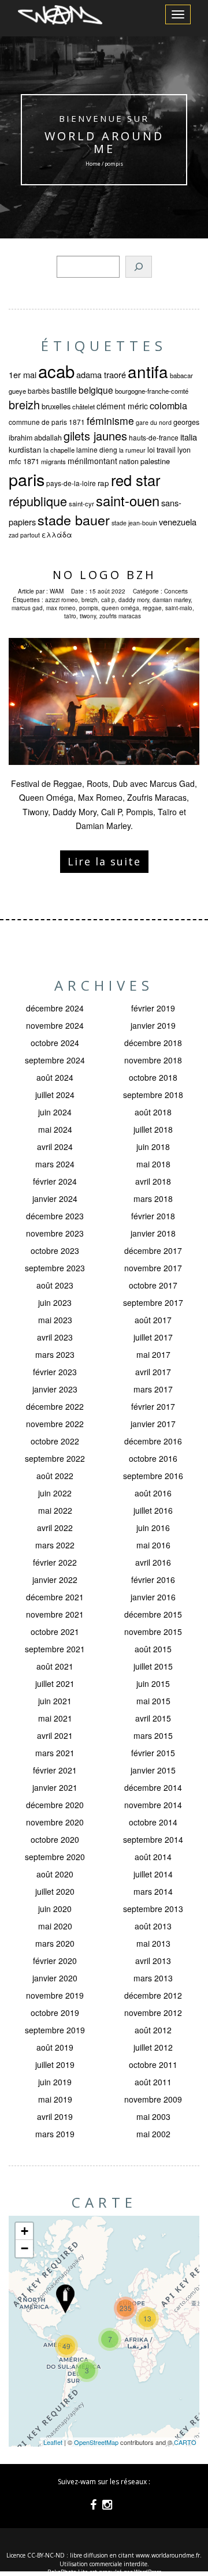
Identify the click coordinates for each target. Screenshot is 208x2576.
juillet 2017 (153, 1337)
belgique (96, 390)
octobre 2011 (153, 2064)
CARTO (185, 2442)
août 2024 (55, 1077)
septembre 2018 (153, 1095)
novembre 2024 (55, 1025)
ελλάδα (57, 535)
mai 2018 (153, 1164)
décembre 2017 (153, 1250)
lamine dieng (97, 449)
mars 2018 (153, 1199)
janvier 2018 (153, 1233)
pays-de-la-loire (71, 483)
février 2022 (55, 1562)
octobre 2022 (55, 1441)
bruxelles (56, 406)
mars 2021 (55, 1753)
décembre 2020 (55, 1805)
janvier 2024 (55, 1199)
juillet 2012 (153, 2047)
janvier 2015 (153, 1770)
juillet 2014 (153, 1874)
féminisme (110, 421)
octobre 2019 (55, 2013)
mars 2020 (55, 1943)
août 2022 (55, 1476)
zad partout (24, 535)
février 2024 (55, 1181)
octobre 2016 (153, 1458)
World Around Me (104, 142)
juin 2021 (55, 1701)
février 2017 (153, 1406)
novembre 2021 (55, 1614)
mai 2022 (55, 1510)
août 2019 (55, 2047)
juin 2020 (55, 1909)
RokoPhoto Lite (68, 2572)
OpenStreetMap (96, 2442)
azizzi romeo (62, 600)
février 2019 (153, 1008)
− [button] (25, 2248)
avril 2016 (153, 1562)
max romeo (61, 608)
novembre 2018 (153, 1060)
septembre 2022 (55, 1458)
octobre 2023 (55, 1250)
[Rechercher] (139, 267)
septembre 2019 (55, 2030)
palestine (155, 461)
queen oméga (120, 608)
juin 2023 (55, 1302)
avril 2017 (153, 1372)
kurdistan (25, 449)
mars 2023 (55, 1354)
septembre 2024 (55, 1060)
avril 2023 (55, 1337)
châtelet (83, 406)
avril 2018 (153, 1181)
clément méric (122, 406)
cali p (108, 600)
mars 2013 (153, 1978)
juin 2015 (153, 1683)
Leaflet (53, 2442)
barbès (39, 391)
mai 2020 (55, 1926)
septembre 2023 (55, 1268)
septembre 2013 (153, 1909)
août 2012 (153, 2030)
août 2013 (153, 1926)
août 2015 (153, 1649)
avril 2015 (153, 1718)
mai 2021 (55, 1718)
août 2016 (153, 1493)
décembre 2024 (55, 1008)
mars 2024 (55, 1164)
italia (189, 437)
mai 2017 (153, 1354)
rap (103, 483)
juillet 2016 (153, 1510)
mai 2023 (55, 1320)
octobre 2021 (55, 1632)
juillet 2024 (55, 1095)
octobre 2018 (153, 1077)
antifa (148, 371)
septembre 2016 (153, 1476)
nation (129, 461)
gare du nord (154, 422)
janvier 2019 (153, 1025)
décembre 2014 (153, 1787)
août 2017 (153, 1320)
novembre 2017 (153, 1268)
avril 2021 (55, 1735)
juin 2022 (55, 1493)
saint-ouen (128, 501)
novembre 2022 (55, 1424)
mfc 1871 (24, 461)
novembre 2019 (55, 1995)
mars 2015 (153, 1735)
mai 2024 (55, 1129)
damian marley (172, 600)
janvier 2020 (55, 1978)
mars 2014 (153, 1891)
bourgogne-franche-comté (152, 391)
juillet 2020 (55, 1891)
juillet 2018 (153, 1129)
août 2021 (55, 1666)
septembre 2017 (153, 1302)
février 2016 (153, 1580)
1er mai (23, 374)
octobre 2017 (153, 1285)
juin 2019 (55, 2082)
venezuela (178, 522)
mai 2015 (153, 1701)
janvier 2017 (153, 1424)
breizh (24, 404)
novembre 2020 (55, 1822)
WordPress (148, 2572)
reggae (152, 608)
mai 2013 (153, 1943)
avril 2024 (55, 1147)
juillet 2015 (153, 1666)
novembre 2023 (55, 1233)
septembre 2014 (153, 1839)
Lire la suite (104, 861)
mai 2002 (153, 2134)
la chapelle (59, 450)
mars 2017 (153, 1389)
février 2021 (55, 1770)
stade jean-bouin (134, 523)
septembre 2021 (55, 1649)
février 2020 (55, 1961)
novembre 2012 (153, 2013)
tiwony (88, 616)
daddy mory (134, 600)
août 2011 (153, 2082)
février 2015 (153, 1753)
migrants (53, 461)
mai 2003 (153, 2116)
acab (56, 371)
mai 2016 (153, 1545)
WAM (57, 591)
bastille (64, 390)
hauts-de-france (154, 437)
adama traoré (101, 374)
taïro (70, 616)
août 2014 (153, 1857)
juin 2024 (55, 1112)
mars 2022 (55, 1545)
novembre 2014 (153, 1805)
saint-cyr (81, 503)
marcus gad (27, 608)
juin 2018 (153, 1147)
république (38, 501)
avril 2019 (55, 2116)
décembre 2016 (153, 1441)
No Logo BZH (104, 575)
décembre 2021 (55, 1597)
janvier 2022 (55, 1580)
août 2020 (55, 1874)
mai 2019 (55, 2099)
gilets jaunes (95, 436)
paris (27, 479)
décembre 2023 (55, 1216)
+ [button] (25, 2231)
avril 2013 (153, 1961)
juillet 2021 (55, 1683)
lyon (184, 450)
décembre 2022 (55, 1406)
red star (135, 480)
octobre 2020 (55, 1839)
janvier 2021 (55, 1787)
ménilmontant (92, 461)
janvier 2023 (55, 1389)
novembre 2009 (153, 2099)
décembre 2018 (153, 1043)
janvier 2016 (153, 1597)
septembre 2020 (55, 1857)
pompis (89, 608)
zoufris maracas (120, 616)
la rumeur (132, 450)
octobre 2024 (55, 1043)
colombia (168, 405)
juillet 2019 (55, 2064)
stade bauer (74, 520)
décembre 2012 (153, 1995)
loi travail (161, 450)
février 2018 (153, 1216)
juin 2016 (153, 1528)
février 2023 (55, 1372)
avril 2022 (55, 1528)
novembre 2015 (153, 1632)
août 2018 (153, 1112)
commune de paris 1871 (47, 422)
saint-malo (179, 608)
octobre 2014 (153, 1822)
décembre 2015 (153, 1614)
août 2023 (55, 1285)
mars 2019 (55, 2134)
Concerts (176, 591)
